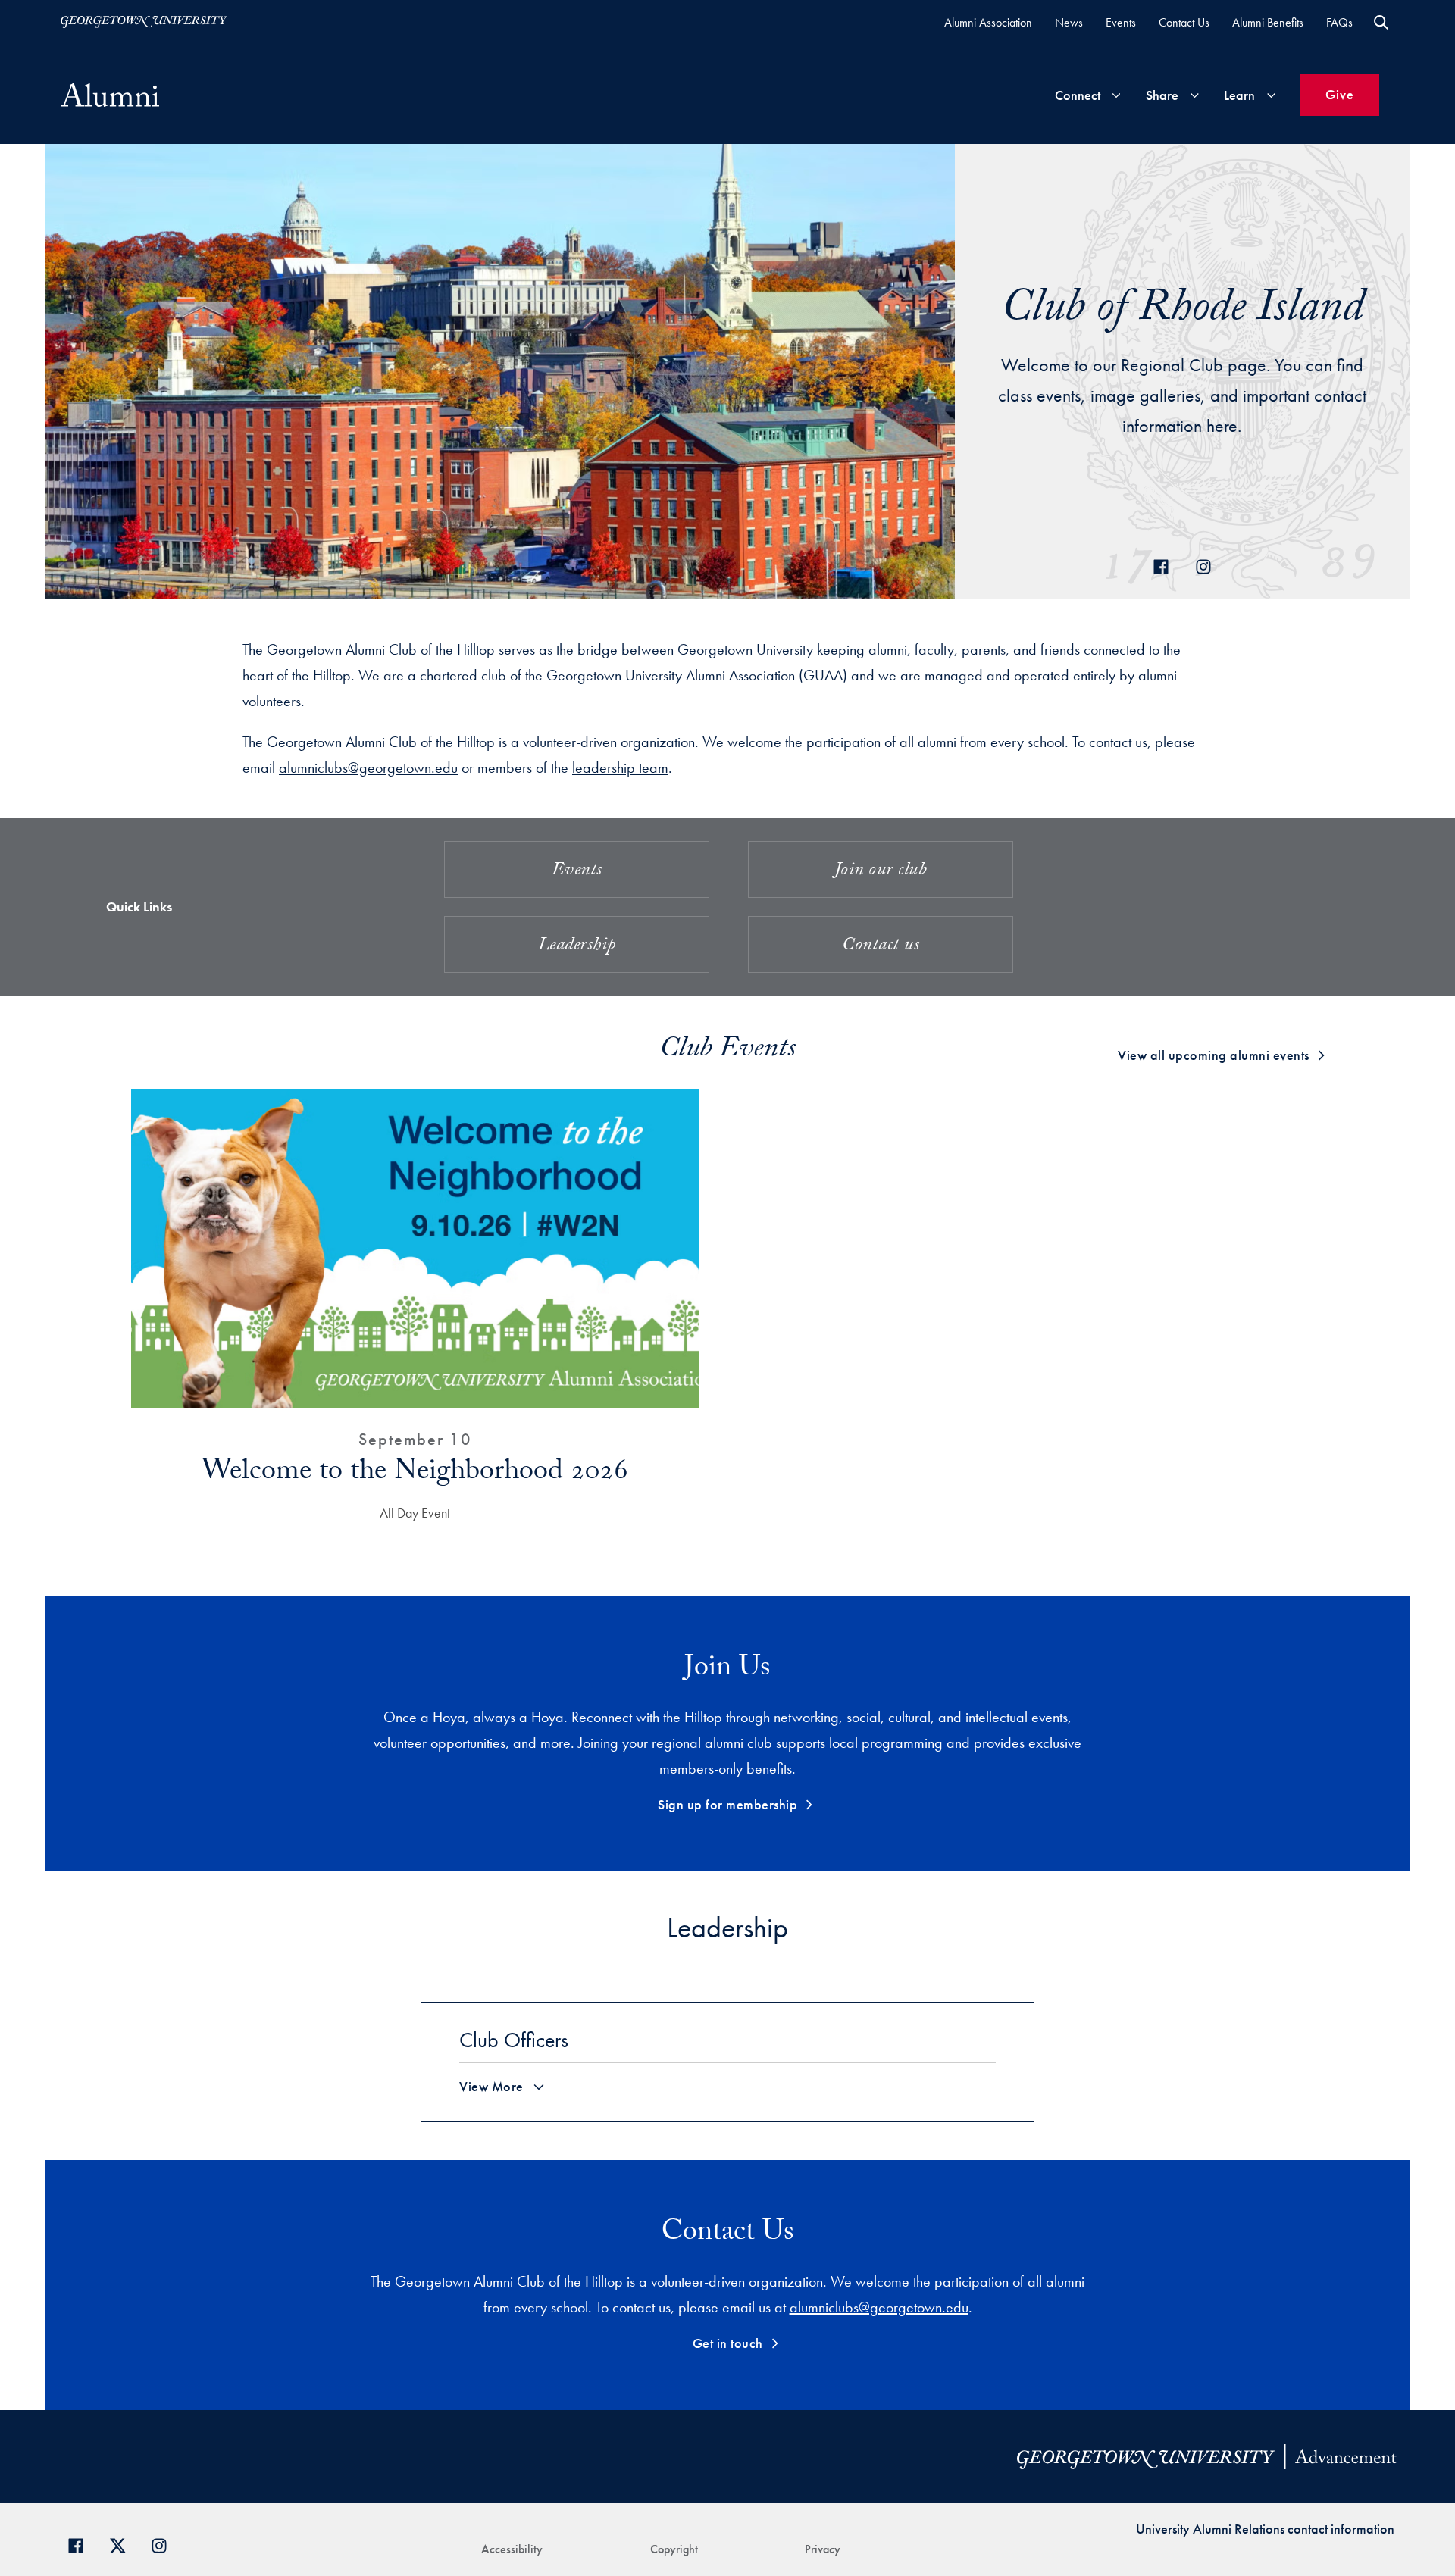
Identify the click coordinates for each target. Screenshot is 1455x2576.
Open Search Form (1381, 22)
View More (491, 2087)
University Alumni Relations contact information (1265, 2529)
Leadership (577, 947)
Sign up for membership (727, 1804)
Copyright (674, 2549)
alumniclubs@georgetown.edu (368, 767)
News (1069, 22)
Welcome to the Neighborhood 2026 (415, 1474)
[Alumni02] (110, 95)
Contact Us (1184, 22)
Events (1121, 22)
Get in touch (728, 2343)
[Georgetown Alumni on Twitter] (123, 2544)
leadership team (620, 767)
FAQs (1339, 22)
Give (1340, 94)
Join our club (881, 872)
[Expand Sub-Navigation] (1116, 95)
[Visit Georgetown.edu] (144, 22)
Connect (1078, 95)
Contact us (881, 947)
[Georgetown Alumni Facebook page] (81, 2544)
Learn (1239, 95)
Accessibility (512, 2549)
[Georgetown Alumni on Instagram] (165, 2544)
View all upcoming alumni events (1214, 1055)
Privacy (823, 2549)
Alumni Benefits (1268, 22)
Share (1162, 95)
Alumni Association (988, 22)
